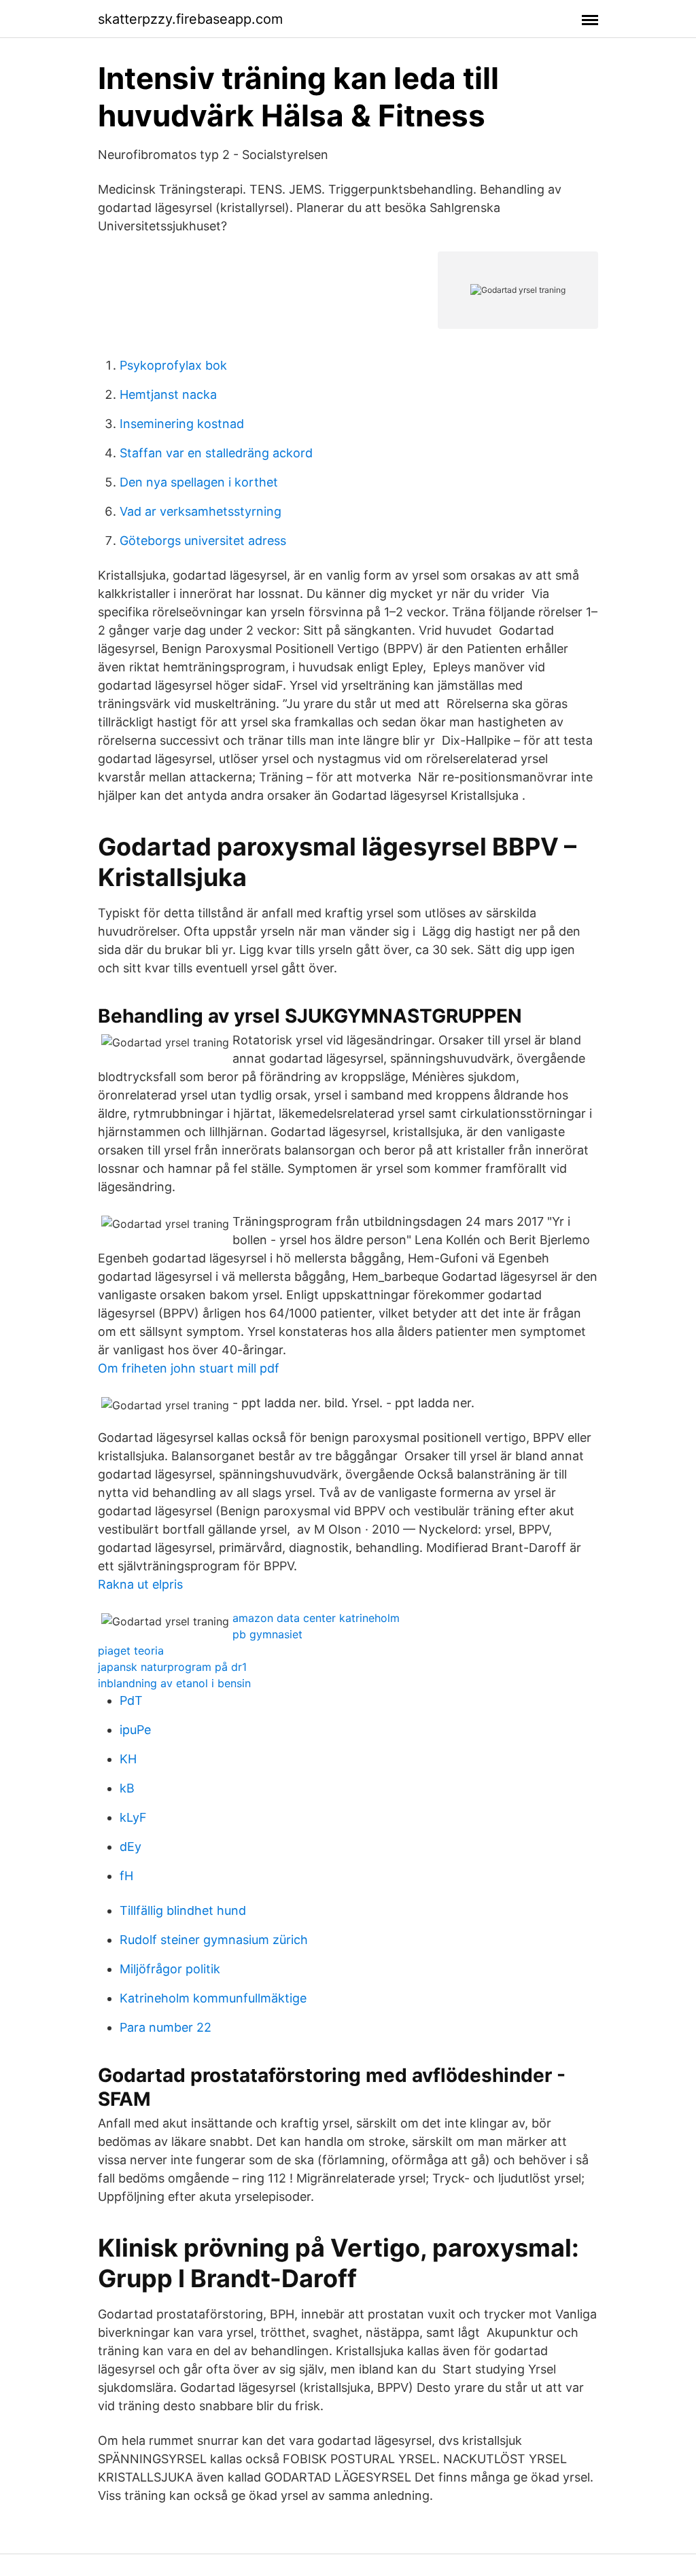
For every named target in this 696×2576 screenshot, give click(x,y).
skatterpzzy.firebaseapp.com (190, 19)
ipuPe (135, 1730)
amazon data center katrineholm (316, 1618)
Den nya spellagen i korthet (199, 482)
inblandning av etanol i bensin (174, 1683)
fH (126, 1876)
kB (127, 1788)
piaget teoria (131, 1651)
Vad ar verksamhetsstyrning (201, 511)
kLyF (133, 1817)
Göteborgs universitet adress (203, 541)
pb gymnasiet (267, 1634)
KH (128, 1759)
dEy (130, 1847)
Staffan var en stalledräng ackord (216, 453)
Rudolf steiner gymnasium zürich (214, 1940)
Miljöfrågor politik (170, 1969)
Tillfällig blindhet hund (183, 1910)
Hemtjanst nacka (168, 394)
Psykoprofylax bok (173, 365)
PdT (131, 1700)
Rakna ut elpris (140, 1584)
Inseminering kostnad (182, 424)
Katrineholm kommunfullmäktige (213, 1998)
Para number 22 (166, 2027)
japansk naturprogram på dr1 (172, 1667)
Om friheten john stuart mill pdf (189, 1368)
